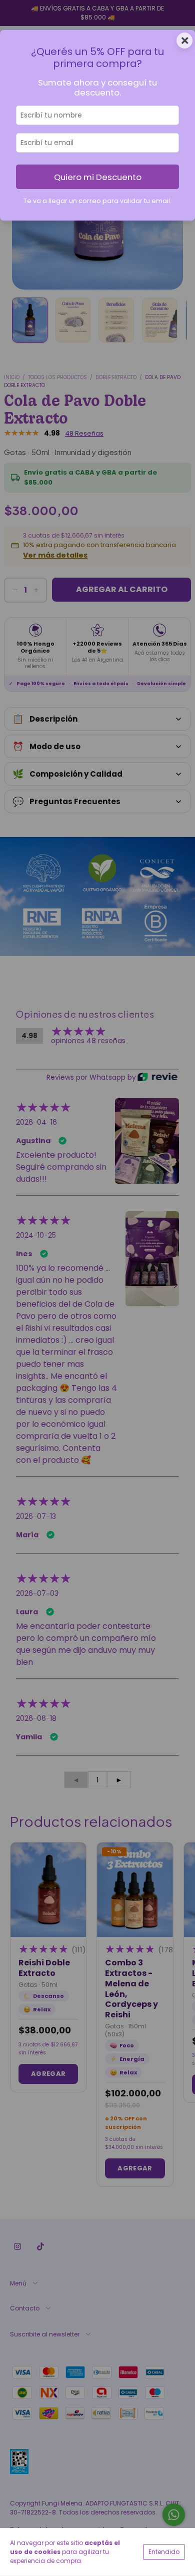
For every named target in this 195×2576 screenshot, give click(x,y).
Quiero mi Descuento (98, 177)
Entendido (164, 2552)
